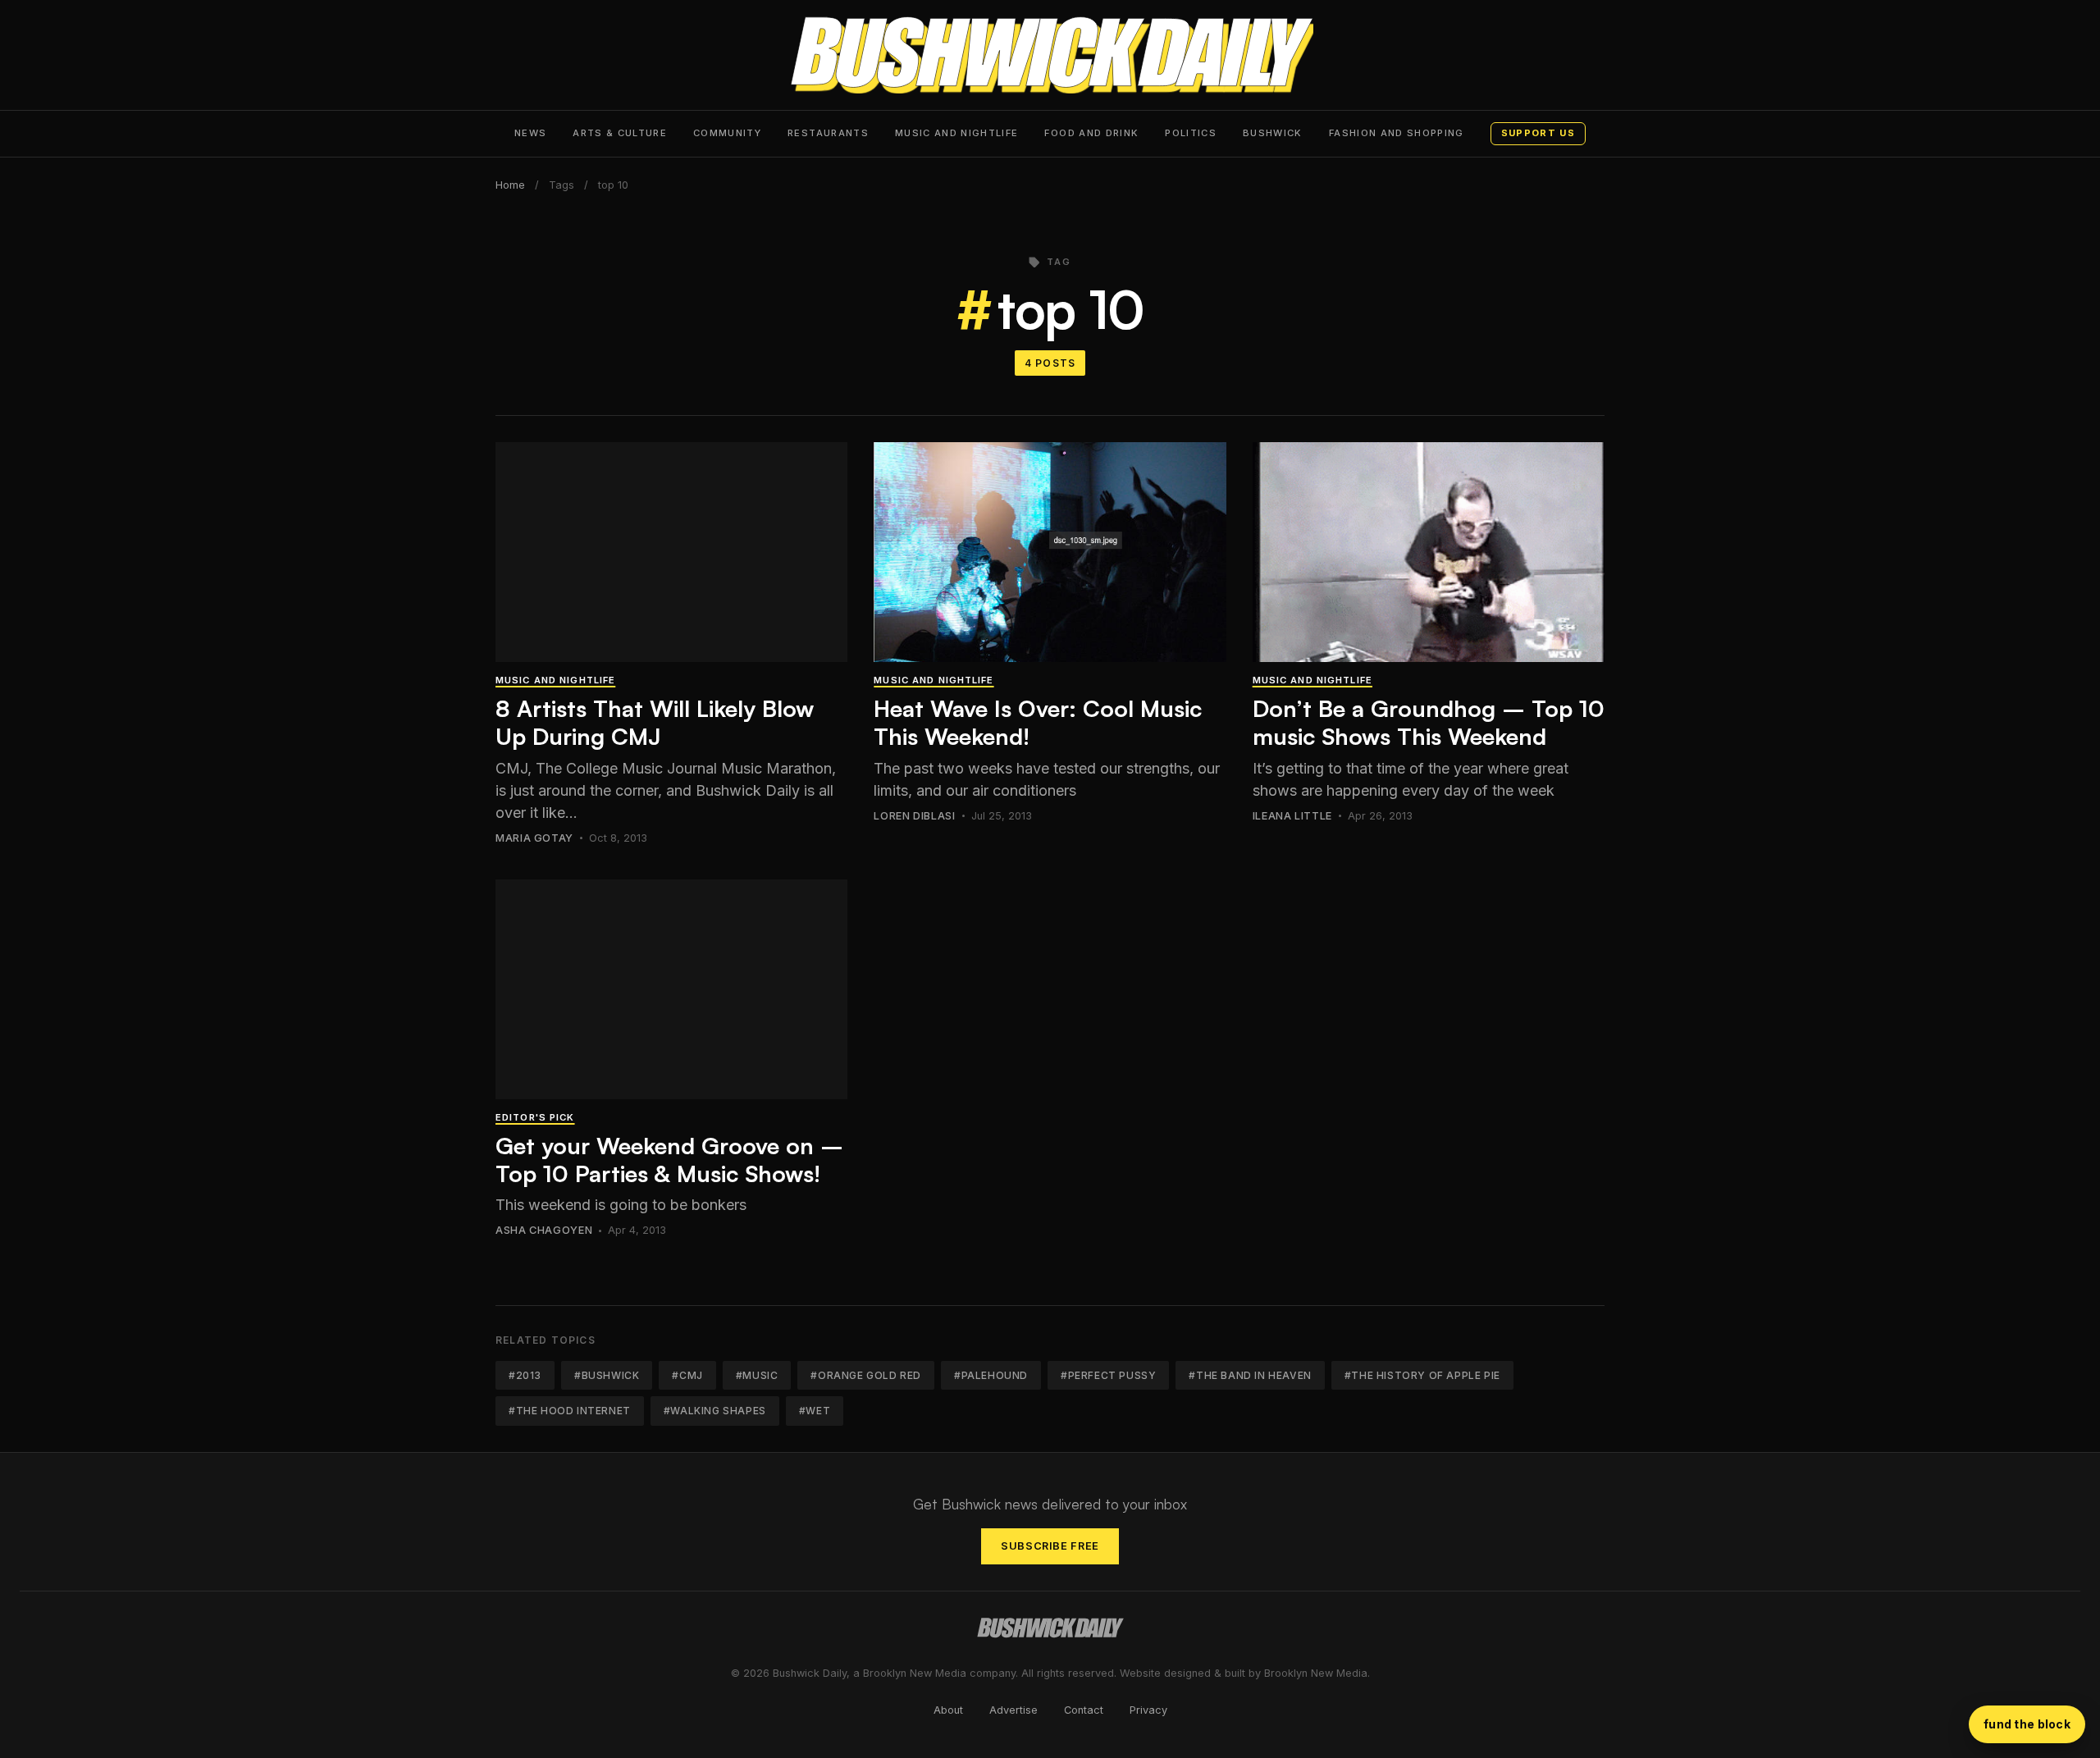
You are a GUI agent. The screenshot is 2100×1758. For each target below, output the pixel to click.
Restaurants (828, 133)
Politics (1191, 133)
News (530, 133)
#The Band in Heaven (1250, 1375)
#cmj (687, 1375)
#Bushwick (607, 1375)
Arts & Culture (620, 133)
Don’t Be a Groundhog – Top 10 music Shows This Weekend (1429, 722)
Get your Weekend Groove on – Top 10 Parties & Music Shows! (669, 1160)
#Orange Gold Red (866, 1375)
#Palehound (991, 1375)
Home (510, 185)
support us (1538, 133)
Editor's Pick (535, 1117)
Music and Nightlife (957, 133)
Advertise (1013, 1710)
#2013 (525, 1375)
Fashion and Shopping (1397, 133)
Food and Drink (1091, 133)
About (948, 1710)
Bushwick (1273, 133)
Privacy (1148, 1710)
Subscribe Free (1050, 1546)
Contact (1084, 1710)
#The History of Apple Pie (1422, 1375)
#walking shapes (715, 1411)
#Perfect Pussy (1108, 1375)
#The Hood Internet (570, 1411)
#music (757, 1375)
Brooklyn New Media (1316, 1673)
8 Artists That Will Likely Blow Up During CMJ (655, 722)
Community (727, 133)
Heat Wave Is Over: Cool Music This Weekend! (1038, 722)
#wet (815, 1411)
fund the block (2027, 1724)
